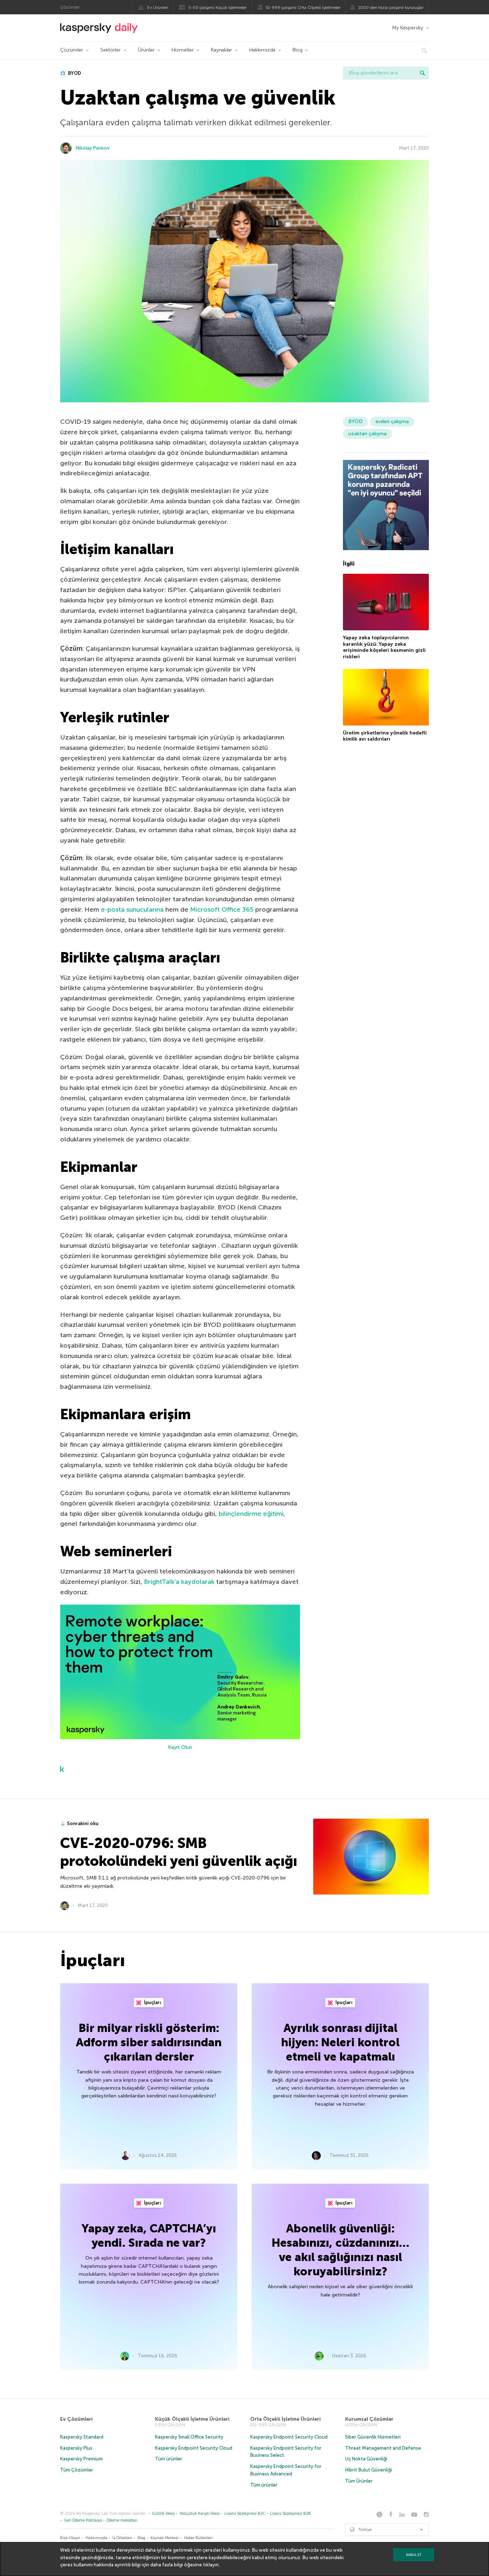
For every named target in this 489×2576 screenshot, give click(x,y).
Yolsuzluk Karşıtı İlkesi (199, 2514)
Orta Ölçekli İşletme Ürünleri (285, 2419)
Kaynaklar (221, 50)
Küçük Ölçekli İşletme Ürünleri (192, 2419)
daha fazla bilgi (167, 2565)
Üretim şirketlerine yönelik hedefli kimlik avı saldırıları (385, 736)
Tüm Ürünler (359, 2481)
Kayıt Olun (180, 1747)
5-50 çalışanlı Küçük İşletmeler (218, 8)
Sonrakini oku (83, 1823)
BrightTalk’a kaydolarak (179, 1582)
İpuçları (152, 2002)
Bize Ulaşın (70, 2538)
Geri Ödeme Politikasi (83, 2520)
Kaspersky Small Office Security (189, 2437)
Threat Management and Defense (383, 2448)
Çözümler (72, 50)
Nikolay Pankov (93, 148)
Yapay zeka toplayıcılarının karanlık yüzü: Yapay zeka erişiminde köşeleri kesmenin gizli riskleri (384, 647)
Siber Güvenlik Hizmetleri (373, 2437)
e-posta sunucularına (132, 909)
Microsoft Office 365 (222, 909)
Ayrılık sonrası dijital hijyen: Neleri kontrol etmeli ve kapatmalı (340, 2042)
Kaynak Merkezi (164, 2538)
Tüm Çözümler (77, 2470)
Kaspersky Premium (81, 2459)
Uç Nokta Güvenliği (366, 2459)
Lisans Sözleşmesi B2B (290, 2514)
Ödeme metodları (122, 2520)
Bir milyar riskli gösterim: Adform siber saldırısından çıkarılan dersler (149, 2042)
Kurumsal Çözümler (369, 2419)
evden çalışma (392, 421)
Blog (297, 50)
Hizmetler (183, 50)
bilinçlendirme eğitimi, (252, 1514)
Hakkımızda (262, 50)
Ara (422, 73)
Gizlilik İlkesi (163, 2514)
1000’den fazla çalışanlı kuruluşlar (391, 8)
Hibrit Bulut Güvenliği (369, 2470)
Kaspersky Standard (82, 2437)
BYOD (74, 73)
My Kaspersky (408, 28)
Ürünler (146, 50)
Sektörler (110, 50)
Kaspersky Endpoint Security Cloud (194, 2448)
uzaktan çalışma (367, 434)
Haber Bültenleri (198, 2538)
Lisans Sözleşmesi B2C (245, 2514)
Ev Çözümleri (76, 2419)
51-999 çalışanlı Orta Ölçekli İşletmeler (303, 8)
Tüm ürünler (169, 2459)
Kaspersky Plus (76, 2448)
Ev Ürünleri (158, 8)
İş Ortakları (122, 2538)
